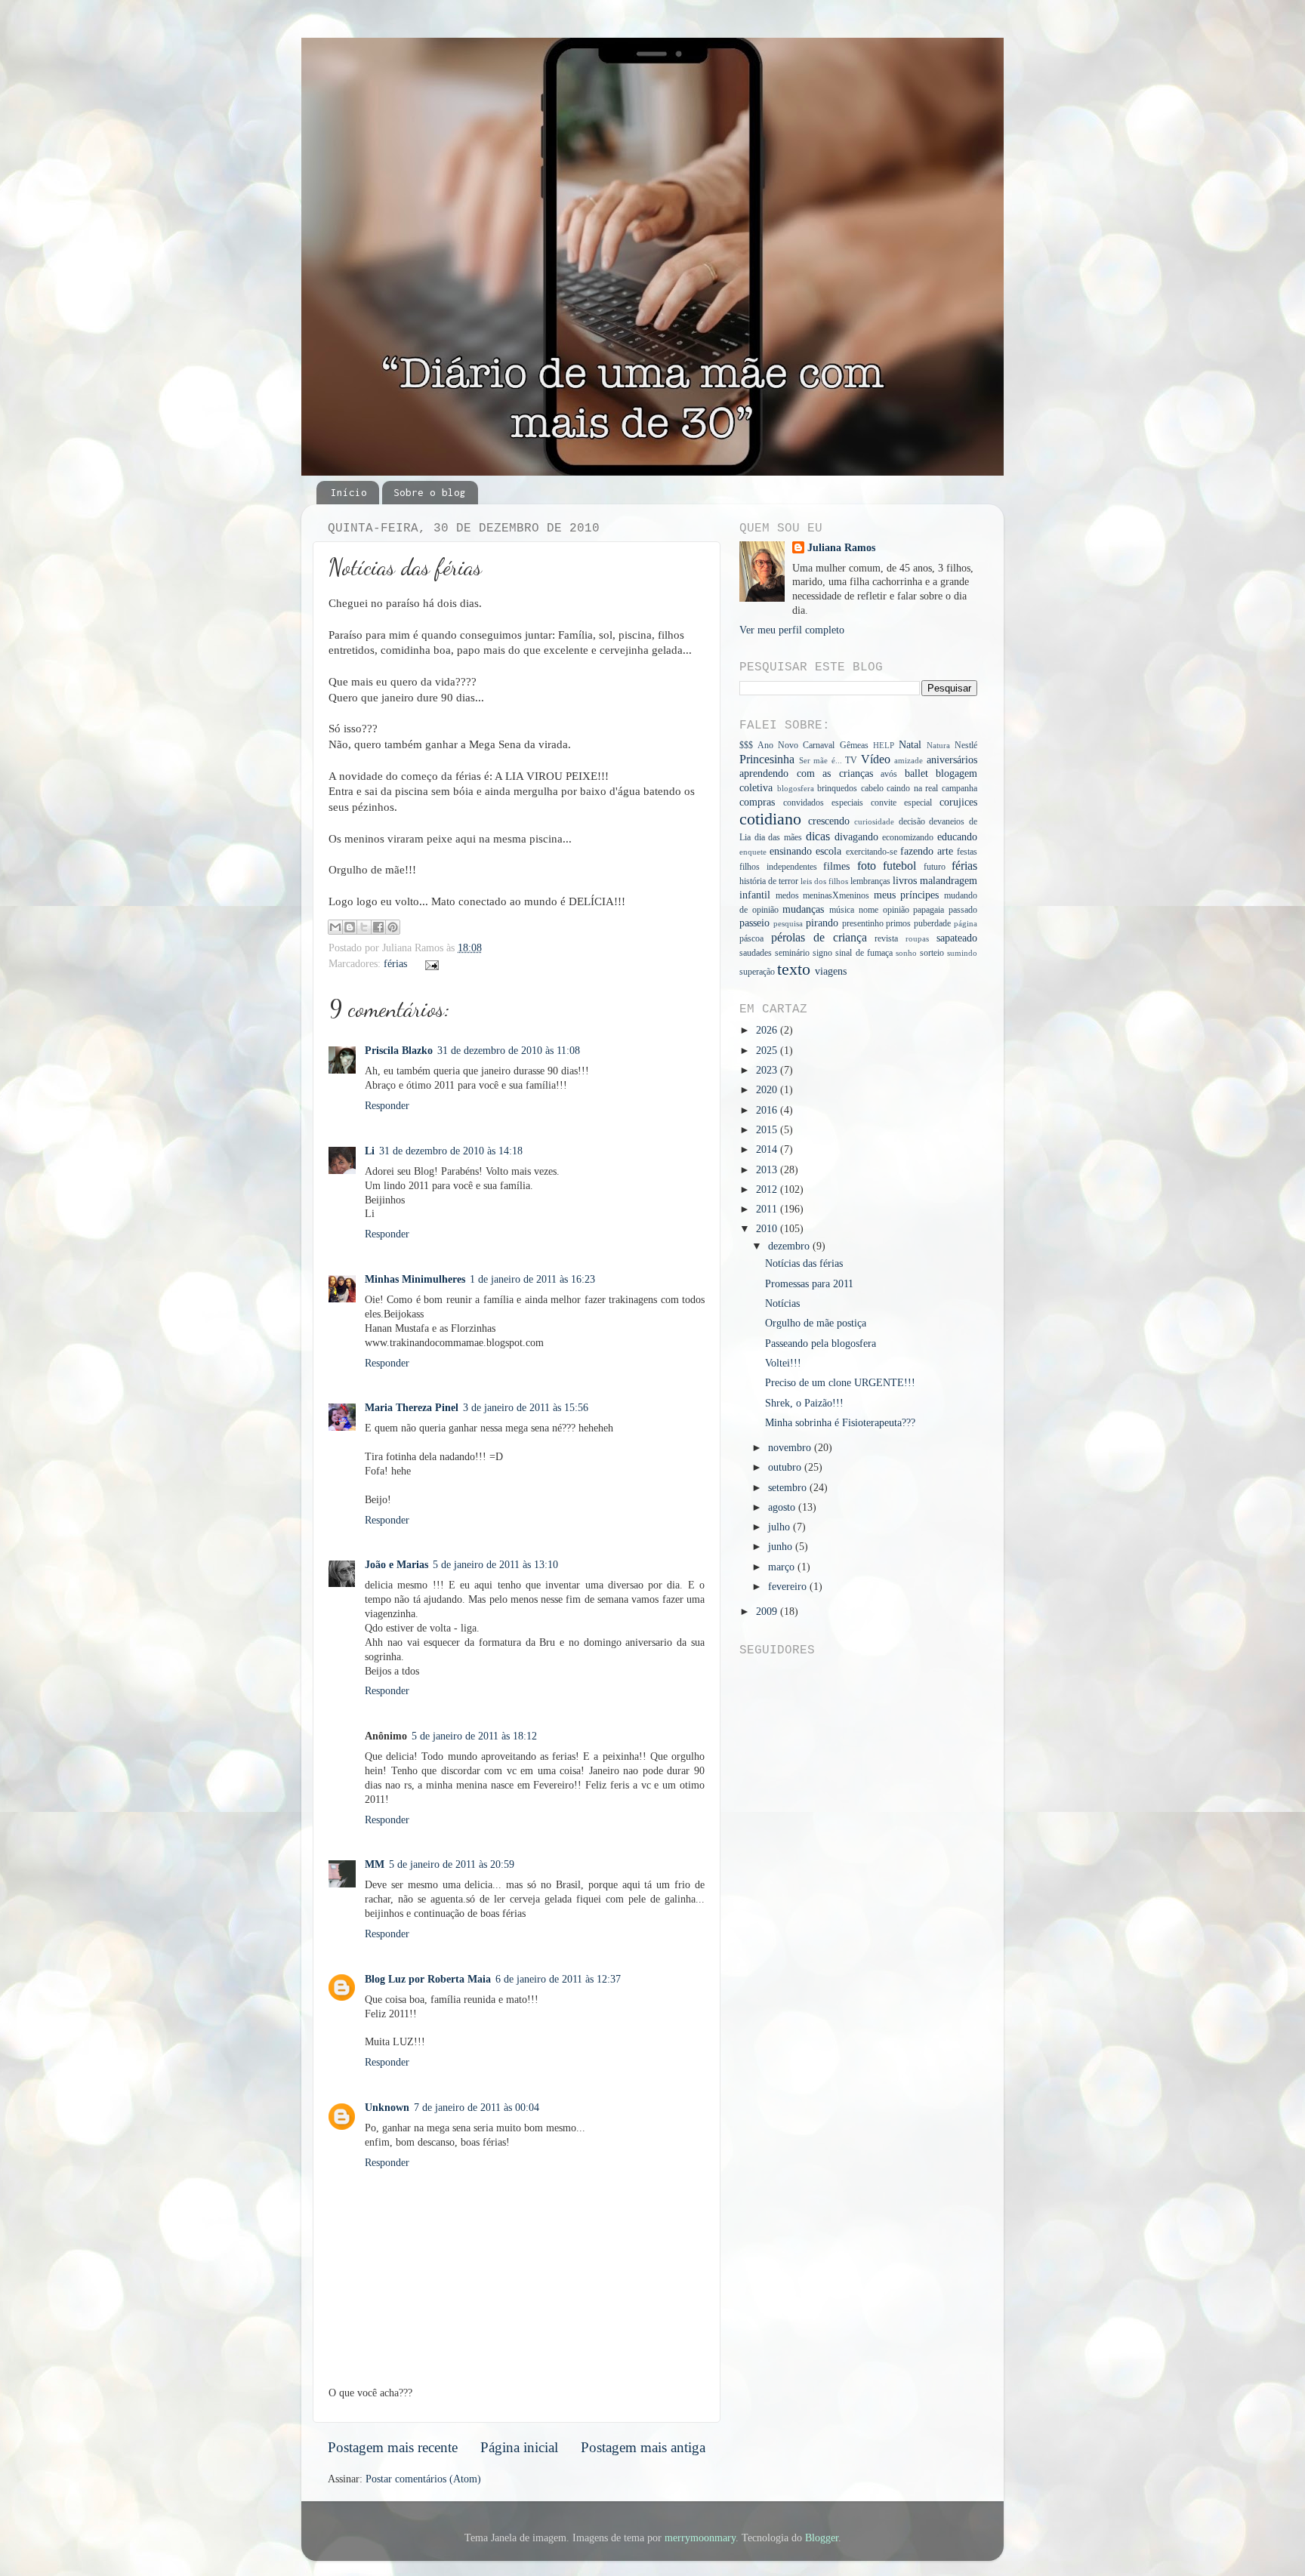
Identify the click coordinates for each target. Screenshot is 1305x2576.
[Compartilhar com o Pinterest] (393, 927)
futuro (935, 867)
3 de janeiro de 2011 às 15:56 (526, 1408)
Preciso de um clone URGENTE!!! (840, 1383)
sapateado (957, 938)
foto (867, 866)
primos (898, 923)
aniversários (952, 760)
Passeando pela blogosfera (821, 1343)
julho (781, 1527)
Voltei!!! (783, 1363)
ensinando (791, 851)
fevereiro (789, 1587)
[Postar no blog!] (350, 927)
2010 (768, 1229)
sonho (906, 953)
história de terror (769, 881)
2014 (768, 1149)
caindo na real (912, 788)
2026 (768, 1030)
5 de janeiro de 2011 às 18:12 (474, 1736)
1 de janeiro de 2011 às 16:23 (532, 1279)
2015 (768, 1130)
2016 (768, 1110)
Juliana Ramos (841, 548)
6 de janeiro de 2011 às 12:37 (558, 1979)
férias (395, 964)
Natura (938, 745)
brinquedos (837, 788)
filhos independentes (778, 867)
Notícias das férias (804, 1263)
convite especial (901, 803)
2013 (768, 1170)
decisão (912, 821)
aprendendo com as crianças (806, 773)
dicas (818, 837)
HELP (884, 745)
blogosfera (796, 788)
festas (967, 852)
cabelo (872, 788)
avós (889, 774)
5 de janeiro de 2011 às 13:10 (495, 1565)
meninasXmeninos (836, 895)
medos (787, 895)
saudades (756, 953)
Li (370, 1151)
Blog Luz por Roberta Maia (428, 1979)
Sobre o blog (430, 492)
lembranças (870, 881)
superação (757, 972)
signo (822, 953)
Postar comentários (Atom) (423, 2479)
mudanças (803, 909)
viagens (831, 971)
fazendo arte (927, 851)
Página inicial (519, 2447)
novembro (791, 1448)
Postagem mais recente (393, 2447)
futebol (899, 866)
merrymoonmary (700, 2538)
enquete (753, 852)
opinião (896, 910)
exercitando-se (872, 852)
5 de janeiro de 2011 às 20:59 (452, 1864)
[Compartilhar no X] (364, 927)
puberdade (932, 923)
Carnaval (819, 745)
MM (375, 1864)
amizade (909, 760)
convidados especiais (823, 803)
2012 (768, 1189)
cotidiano (770, 819)
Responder (387, 1106)
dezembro (790, 1246)
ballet (916, 773)
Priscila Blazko (399, 1051)
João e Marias (396, 1565)
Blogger (822, 2538)
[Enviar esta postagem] (430, 964)
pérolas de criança (819, 938)
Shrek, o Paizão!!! (804, 1403)
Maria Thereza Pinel (412, 1408)
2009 (768, 1612)
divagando (856, 837)
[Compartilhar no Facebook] (378, 927)
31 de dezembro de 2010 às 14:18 (451, 1151)
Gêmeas (854, 745)
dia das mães (778, 837)
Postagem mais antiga (643, 2447)
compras (757, 802)
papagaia (929, 910)
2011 (768, 1209)
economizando (908, 837)
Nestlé (966, 745)
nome (868, 910)
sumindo (962, 953)
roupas (917, 938)
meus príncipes (907, 895)
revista (886, 938)
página (966, 923)
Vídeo (876, 760)
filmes (836, 866)
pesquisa (788, 923)
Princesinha (767, 760)
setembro (789, 1488)
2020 (768, 1090)
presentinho (863, 923)
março (783, 1567)
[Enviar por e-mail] (335, 927)
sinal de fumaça (864, 953)
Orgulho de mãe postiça (816, 1323)
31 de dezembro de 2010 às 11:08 (509, 1051)
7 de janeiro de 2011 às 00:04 (477, 2108)
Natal (910, 745)
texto (794, 969)
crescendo (829, 821)
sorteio (932, 953)
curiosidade (874, 821)
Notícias (782, 1303)
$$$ (746, 745)
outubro (786, 1467)
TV (851, 760)
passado (963, 910)
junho (782, 1547)
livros (905, 881)
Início (349, 492)
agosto (783, 1507)
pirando (822, 923)
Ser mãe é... (821, 760)
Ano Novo (778, 745)
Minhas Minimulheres (415, 1279)
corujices (958, 802)
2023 (768, 1070)
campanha (959, 788)
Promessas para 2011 (809, 1284)
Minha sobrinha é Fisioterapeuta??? (840, 1423)
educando (957, 837)
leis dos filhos (824, 881)
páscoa (751, 938)
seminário (792, 953)
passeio (754, 923)
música (842, 910)
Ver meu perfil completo (792, 630)
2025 (768, 1051)
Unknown (387, 2108)
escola (828, 851)
